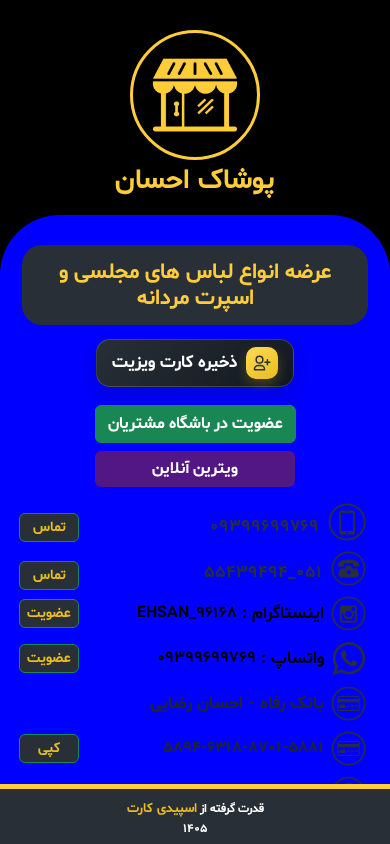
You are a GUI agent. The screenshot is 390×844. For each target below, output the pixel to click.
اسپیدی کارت (162, 809)
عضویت (49, 613)
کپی (49, 748)
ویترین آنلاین (195, 469)
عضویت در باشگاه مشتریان (195, 424)
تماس (49, 527)
